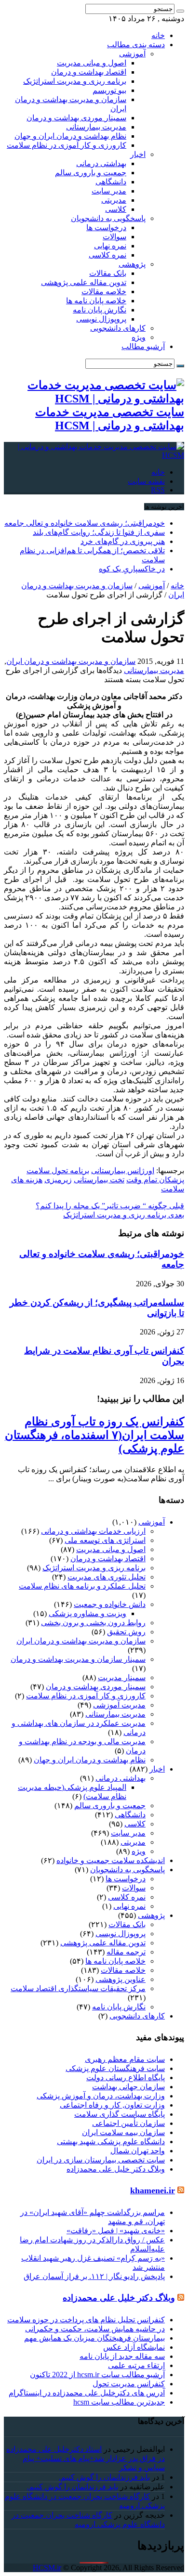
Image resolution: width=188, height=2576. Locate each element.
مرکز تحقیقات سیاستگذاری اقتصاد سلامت (78, 1988)
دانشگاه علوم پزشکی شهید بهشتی (111, 2142)
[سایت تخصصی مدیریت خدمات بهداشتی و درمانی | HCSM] (94, 455)
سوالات (114, 237)
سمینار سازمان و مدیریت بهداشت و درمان (78, 1659)
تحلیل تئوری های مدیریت (107, 1577)
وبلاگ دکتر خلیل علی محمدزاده (116, 2169)
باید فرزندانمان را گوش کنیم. (104, 2477)
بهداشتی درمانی (101, 163)
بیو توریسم (109, 90)
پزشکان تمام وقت (155, 1180)
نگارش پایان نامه (100, 310)
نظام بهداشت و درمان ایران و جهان (70, 136)
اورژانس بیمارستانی (123, 1171)
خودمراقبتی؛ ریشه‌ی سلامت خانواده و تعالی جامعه (85, 523)
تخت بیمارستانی (99, 1180)
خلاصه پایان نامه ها (96, 301)
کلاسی (116, 209)
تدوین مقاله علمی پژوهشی (84, 282)
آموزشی (132, 54)
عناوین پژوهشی (121, 1979)
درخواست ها (106, 227)
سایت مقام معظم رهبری (125, 2059)
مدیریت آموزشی (119, 1705)
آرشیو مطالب (143, 346)
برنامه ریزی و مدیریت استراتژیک (75, 81)
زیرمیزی (58, 1180)
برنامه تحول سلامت (58, 1171)
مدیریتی (114, 200)
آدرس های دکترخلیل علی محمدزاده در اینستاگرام (87, 2393)
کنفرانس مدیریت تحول (129, 2384)
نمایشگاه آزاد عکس (134, 2347)
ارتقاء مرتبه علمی (136, 2365)
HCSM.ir (47, 2568)
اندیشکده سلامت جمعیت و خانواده (111, 1860)
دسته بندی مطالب (136, 45)
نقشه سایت (146, 481)
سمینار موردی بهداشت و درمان (76, 118)
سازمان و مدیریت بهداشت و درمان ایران (71, 661)
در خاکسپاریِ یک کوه (132, 569)
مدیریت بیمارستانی (96, 127)
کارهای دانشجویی (118, 328)
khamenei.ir (153, 2190)
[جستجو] (180, 11)
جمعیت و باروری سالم (91, 173)
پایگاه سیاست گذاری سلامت (120, 2114)
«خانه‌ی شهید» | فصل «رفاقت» (116, 2231)
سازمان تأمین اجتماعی (128, 2123)
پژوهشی (132, 264)
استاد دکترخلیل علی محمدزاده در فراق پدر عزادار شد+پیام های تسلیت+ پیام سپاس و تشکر (86, 2458)
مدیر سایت (109, 191)
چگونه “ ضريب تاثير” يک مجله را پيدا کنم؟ (110, 1206)
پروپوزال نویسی (101, 319)
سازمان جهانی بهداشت (128, 2087)
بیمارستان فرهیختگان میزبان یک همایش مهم (94, 2338)
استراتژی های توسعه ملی (105, 1540)
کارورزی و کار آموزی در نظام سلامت (67, 145)
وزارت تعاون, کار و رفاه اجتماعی (112, 2105)
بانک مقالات (108, 273)
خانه (158, 35)
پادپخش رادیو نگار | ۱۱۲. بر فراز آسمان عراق (94, 2276)
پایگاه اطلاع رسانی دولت (126, 2078)
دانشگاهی (111, 182)
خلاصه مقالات (104, 291)
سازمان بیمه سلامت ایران (123, 2132)
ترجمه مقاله (126, 1952)
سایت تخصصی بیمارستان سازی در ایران (101, 2160)
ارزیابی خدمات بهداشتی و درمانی (93, 1531)
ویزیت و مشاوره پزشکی (87, 1613)
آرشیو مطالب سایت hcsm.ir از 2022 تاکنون (97, 2375)
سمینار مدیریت (122, 1677)
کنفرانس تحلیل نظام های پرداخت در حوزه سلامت (86, 2320)
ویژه (139, 337)
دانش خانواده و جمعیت (110, 1604)
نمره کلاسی (107, 255)
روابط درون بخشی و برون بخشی (93, 1623)
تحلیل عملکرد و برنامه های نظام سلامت (82, 1586)
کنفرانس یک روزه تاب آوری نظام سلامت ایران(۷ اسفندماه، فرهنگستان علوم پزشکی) (94, 1435)
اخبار (138, 154)
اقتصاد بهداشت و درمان (89, 72)
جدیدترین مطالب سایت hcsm (119, 2402)
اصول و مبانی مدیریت (92, 63)
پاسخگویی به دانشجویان (108, 218)
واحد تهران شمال (138, 2151)
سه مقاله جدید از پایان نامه (122, 2356)
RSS (158, 490)
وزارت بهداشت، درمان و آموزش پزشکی (101, 2096)
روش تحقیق (126, 1632)
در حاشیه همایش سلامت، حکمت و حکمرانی (95, 2329)
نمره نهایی (110, 246)
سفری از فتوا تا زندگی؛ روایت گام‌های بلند (99, 532)
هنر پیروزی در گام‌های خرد (123, 541)
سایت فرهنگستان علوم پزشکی (115, 2068)
